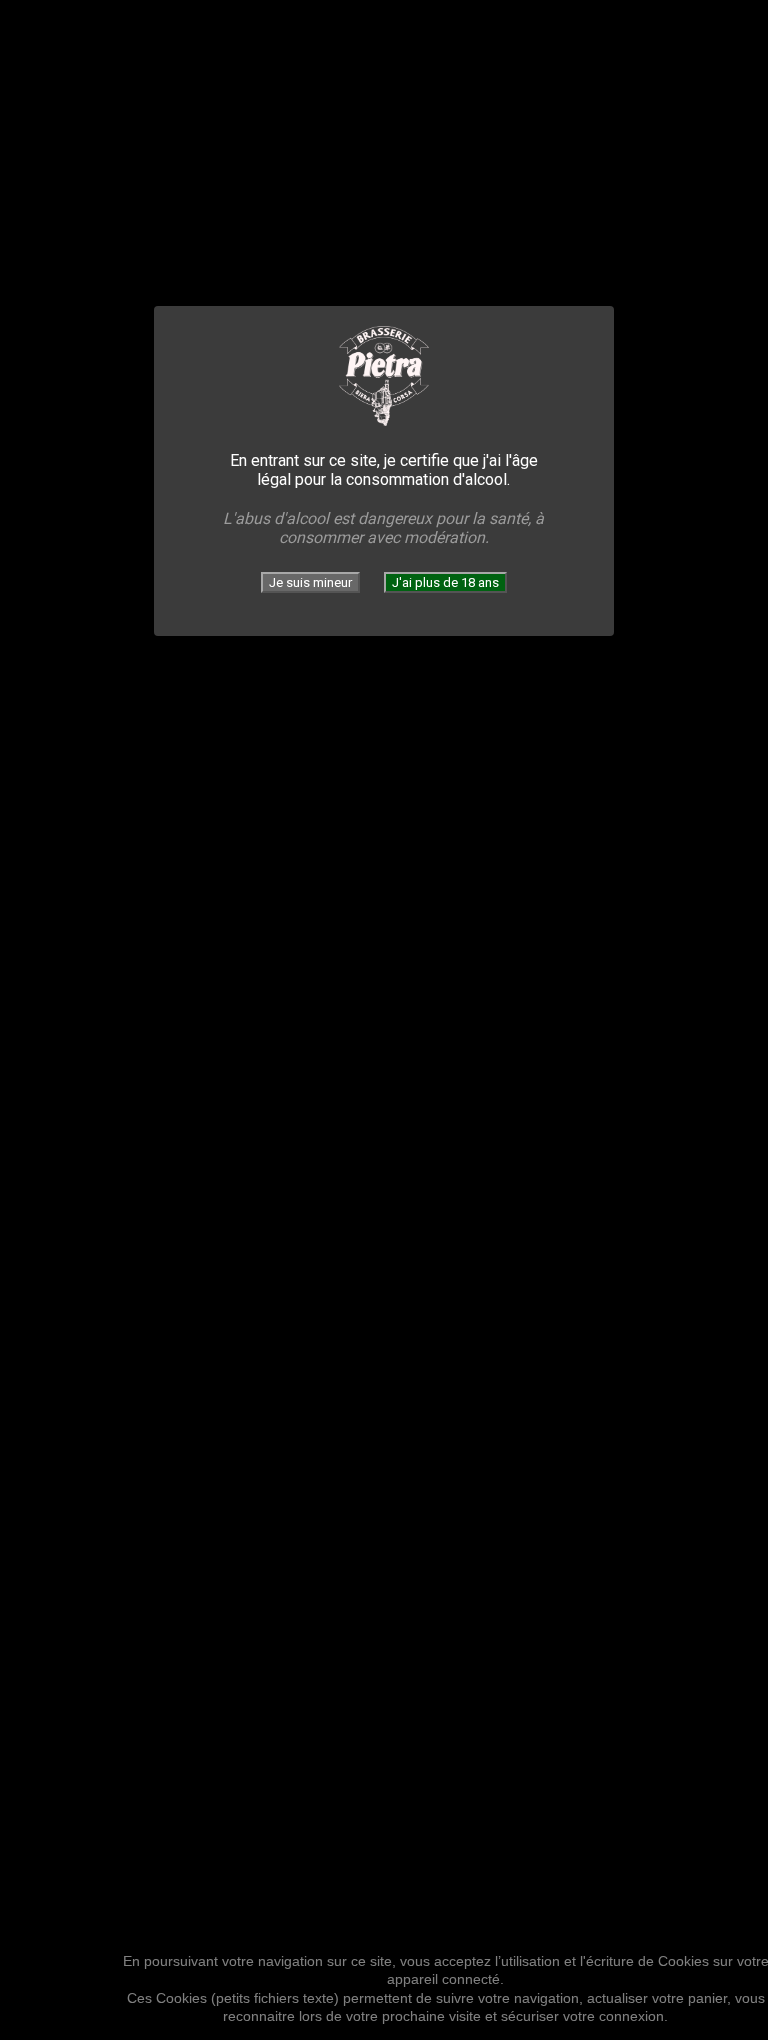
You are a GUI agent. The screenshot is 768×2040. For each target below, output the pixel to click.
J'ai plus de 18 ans (445, 582)
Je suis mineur (310, 582)
